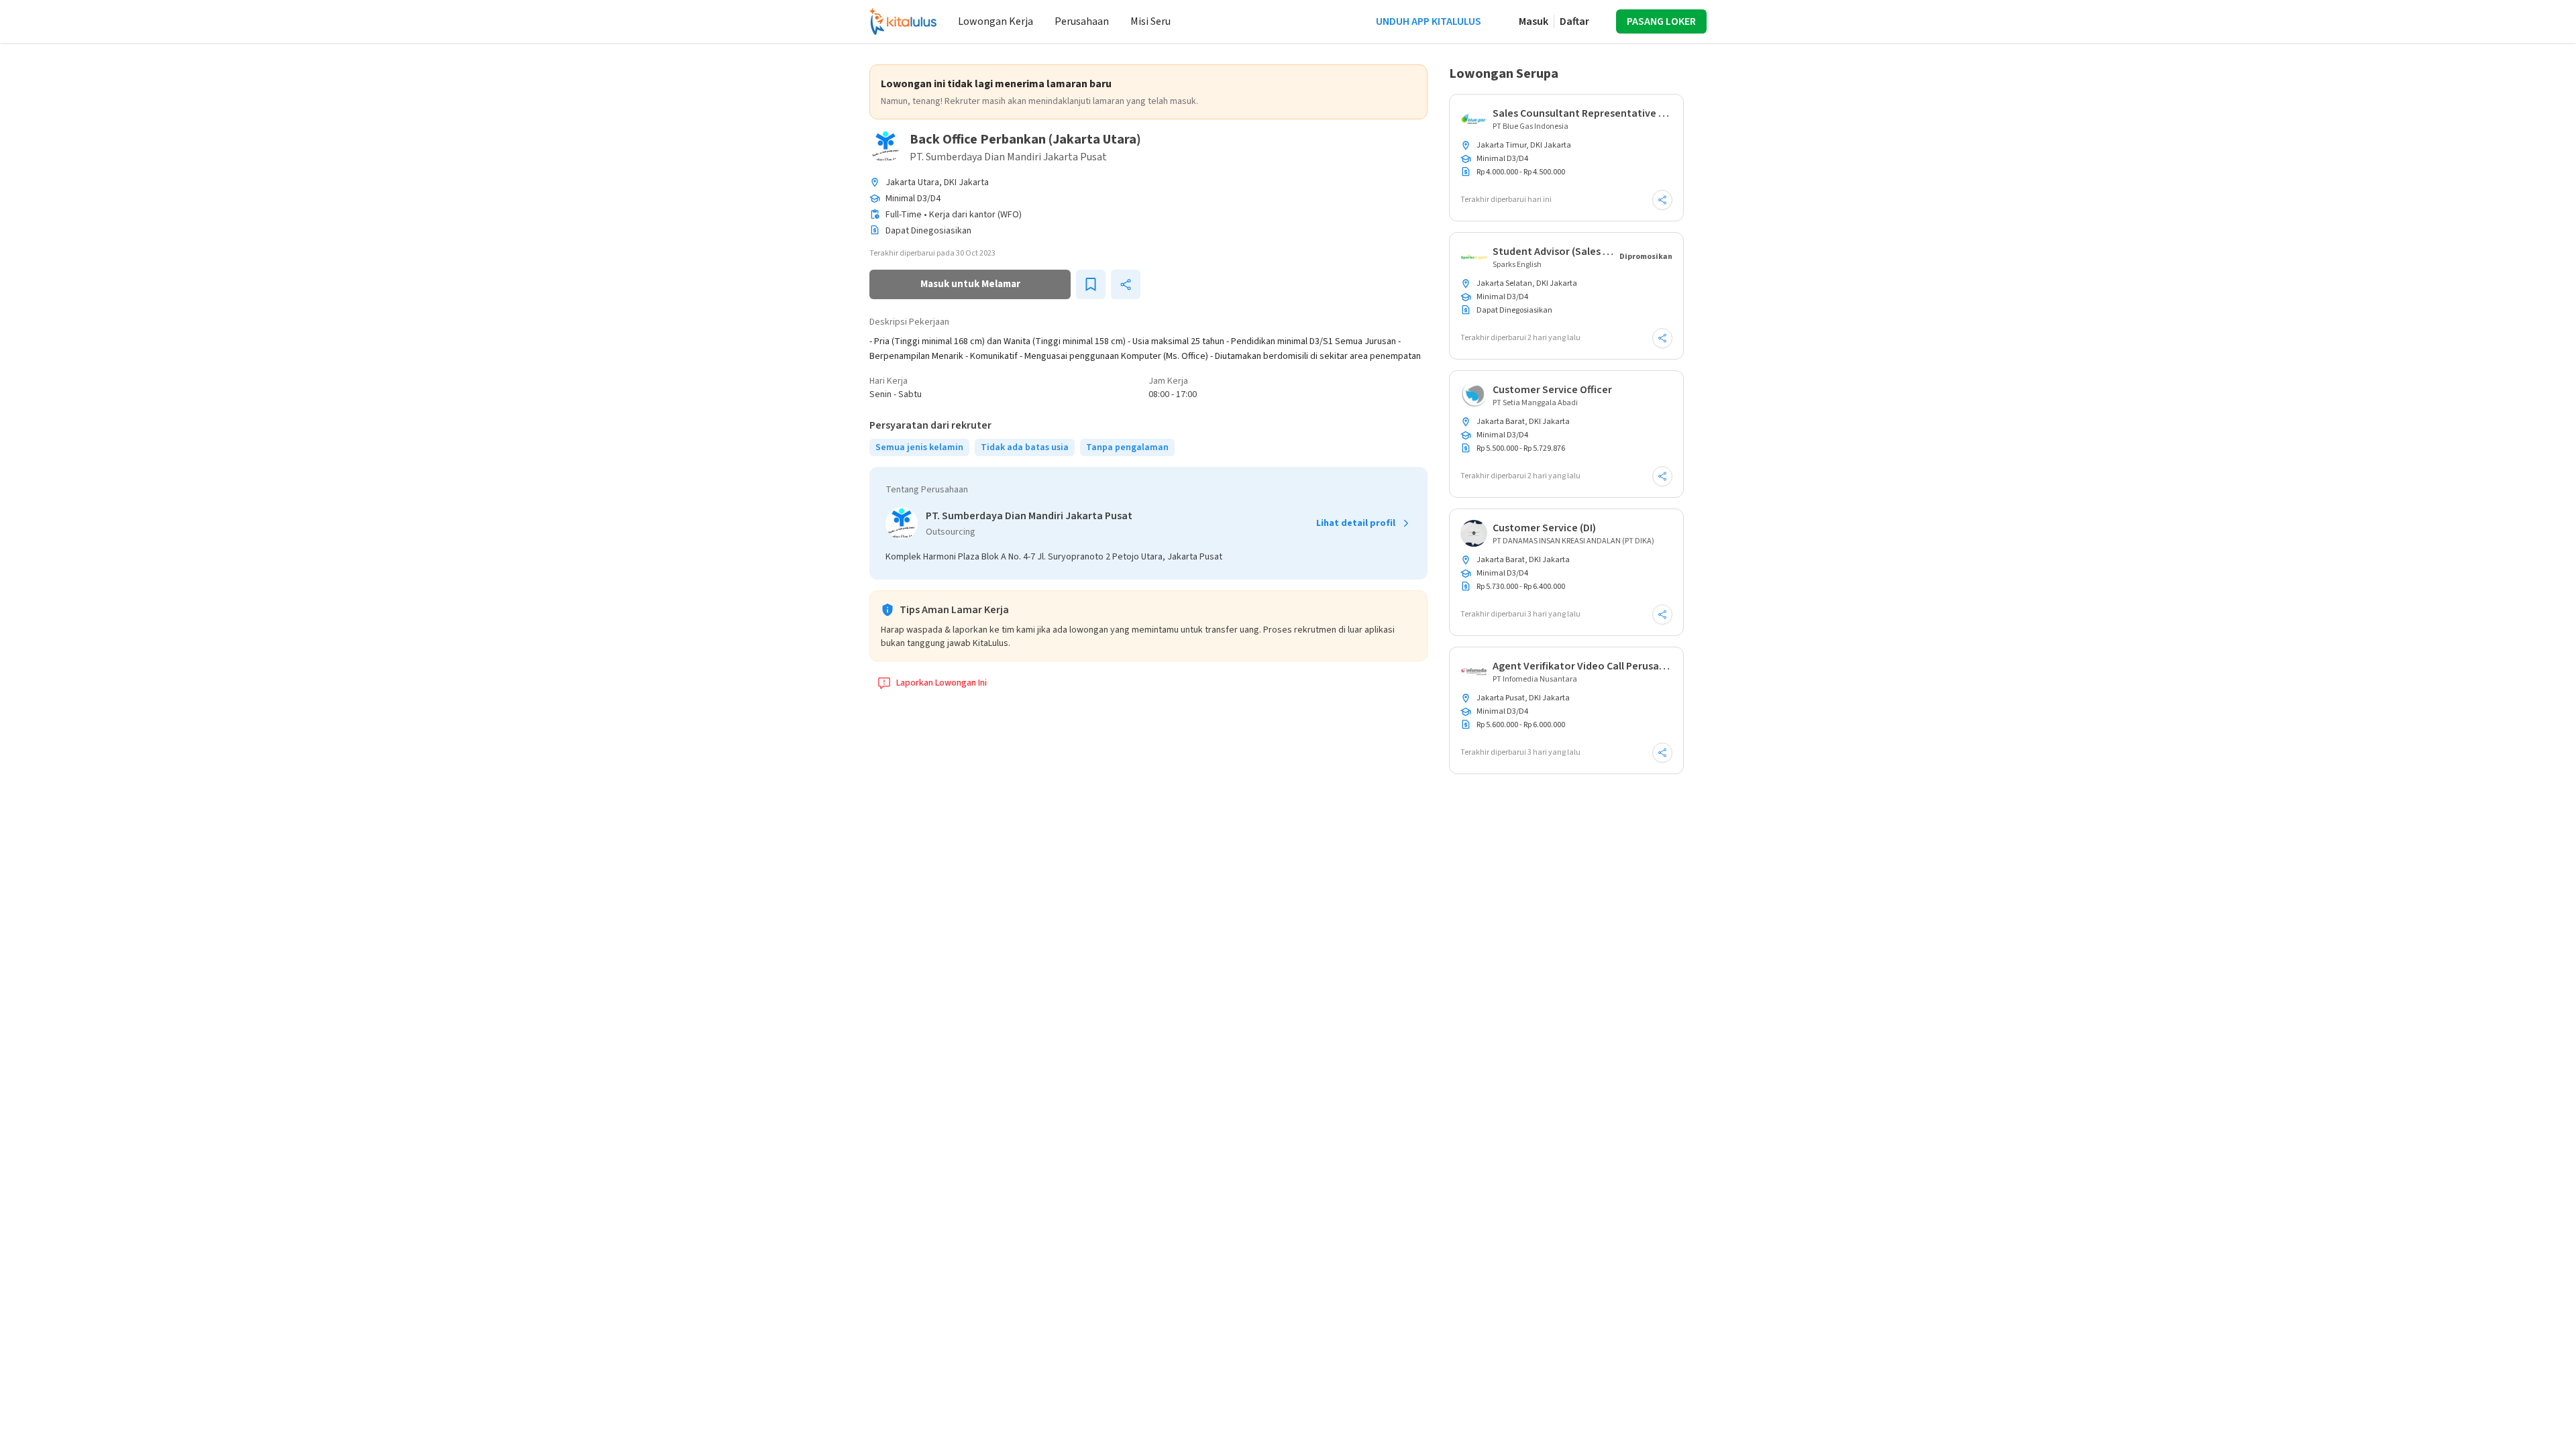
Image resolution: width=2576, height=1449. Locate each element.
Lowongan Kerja (996, 21)
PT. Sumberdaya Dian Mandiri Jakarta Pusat (1008, 157)
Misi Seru (1150, 21)
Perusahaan (1082, 21)
